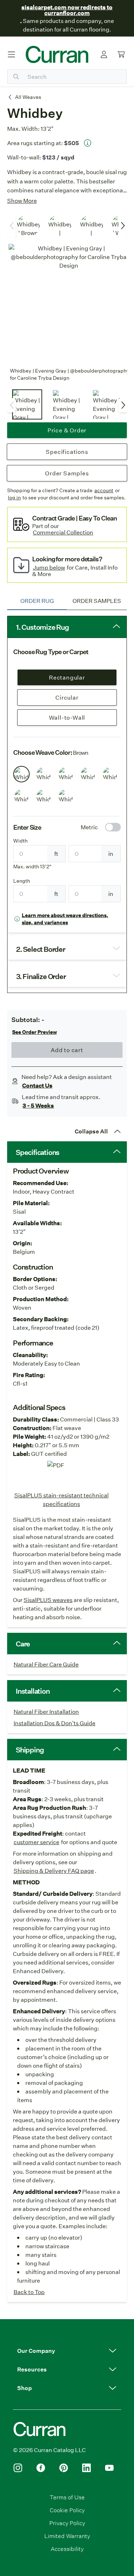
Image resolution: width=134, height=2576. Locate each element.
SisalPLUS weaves (48, 1600)
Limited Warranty (67, 2536)
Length (22, 881)
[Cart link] (121, 54)
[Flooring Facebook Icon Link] (41, 2468)
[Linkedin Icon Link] (86, 2468)
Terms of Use (67, 2497)
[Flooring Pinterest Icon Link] (64, 2468)
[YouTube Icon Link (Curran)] (109, 2468)
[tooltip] (88, 143)
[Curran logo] (57, 54)
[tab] (37, 601)
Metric (89, 827)
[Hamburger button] (11, 54)
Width (20, 841)
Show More (22, 200)
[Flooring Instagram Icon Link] (18, 2468)
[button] (67, 2351)
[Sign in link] (104, 54)
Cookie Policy (67, 2510)
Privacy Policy (67, 2523)
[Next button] (123, 226)
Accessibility (67, 2549)
